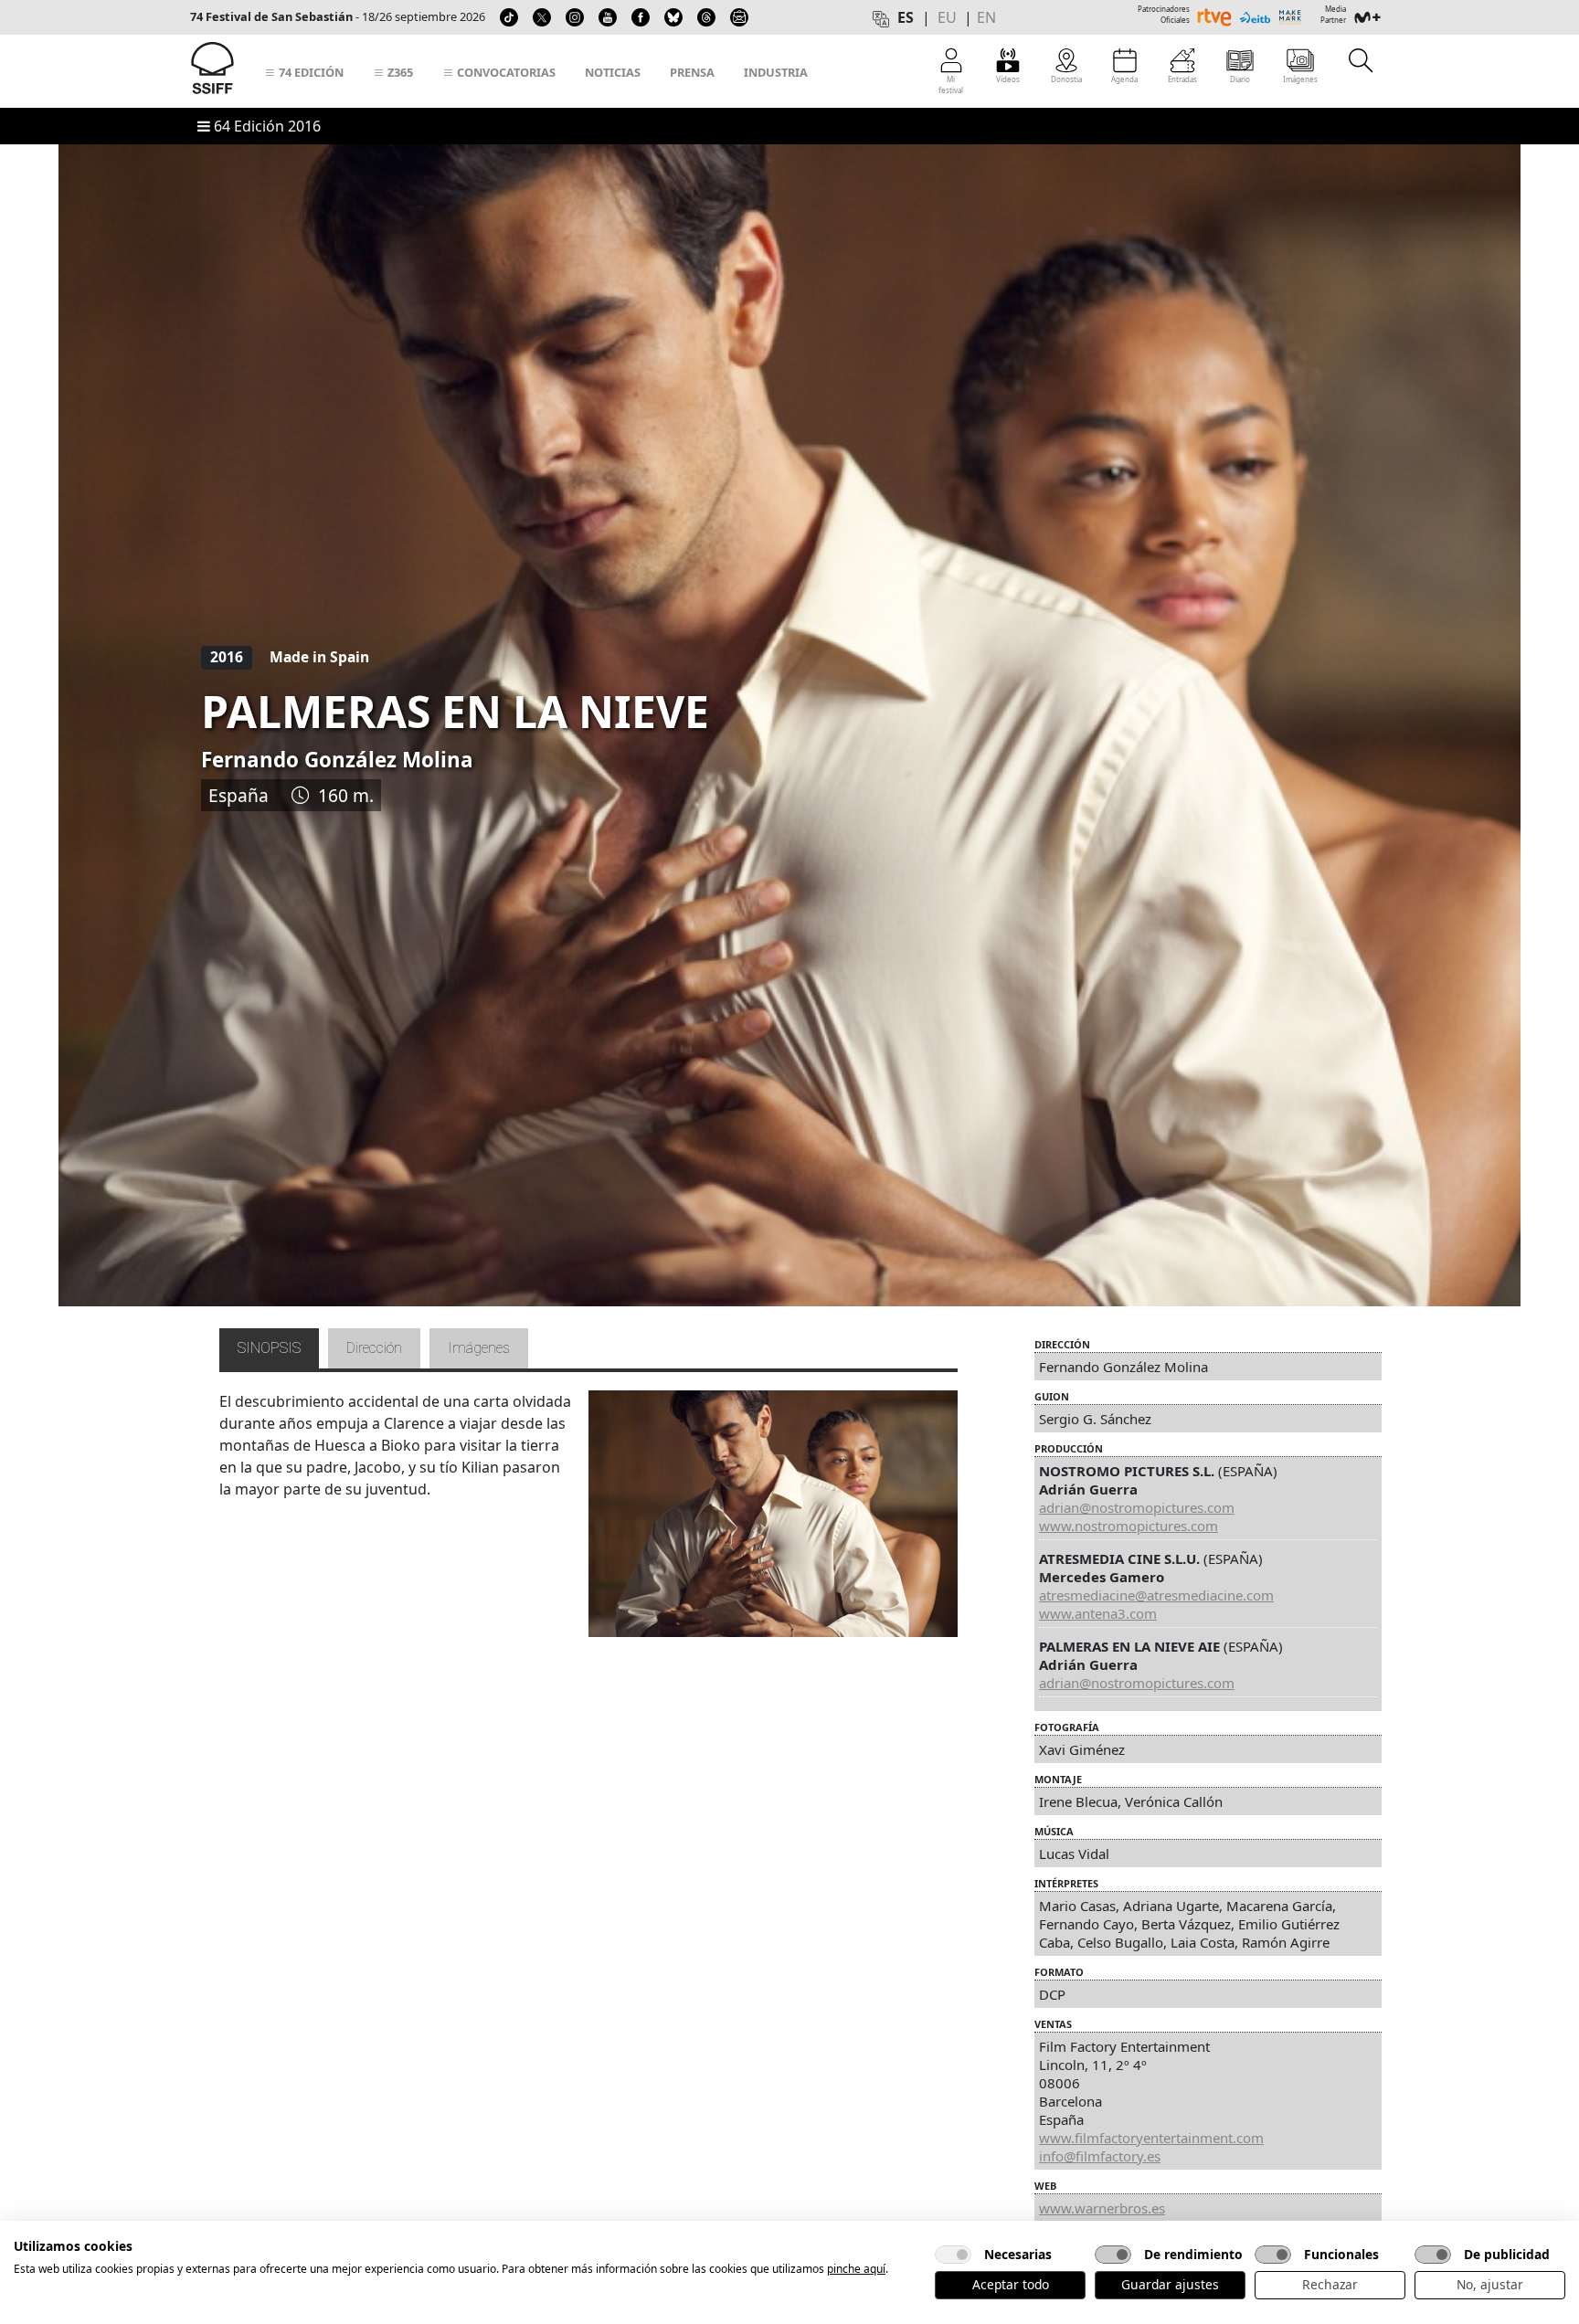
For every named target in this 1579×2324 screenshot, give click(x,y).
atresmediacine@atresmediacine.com (1156, 1595)
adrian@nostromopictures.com (1137, 1507)
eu (947, 17)
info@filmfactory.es (1100, 2156)
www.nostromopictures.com (1129, 1526)
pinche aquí (856, 2269)
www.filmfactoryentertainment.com (1151, 2138)
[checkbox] (953, 2255)
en (986, 17)
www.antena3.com (1098, 1613)
